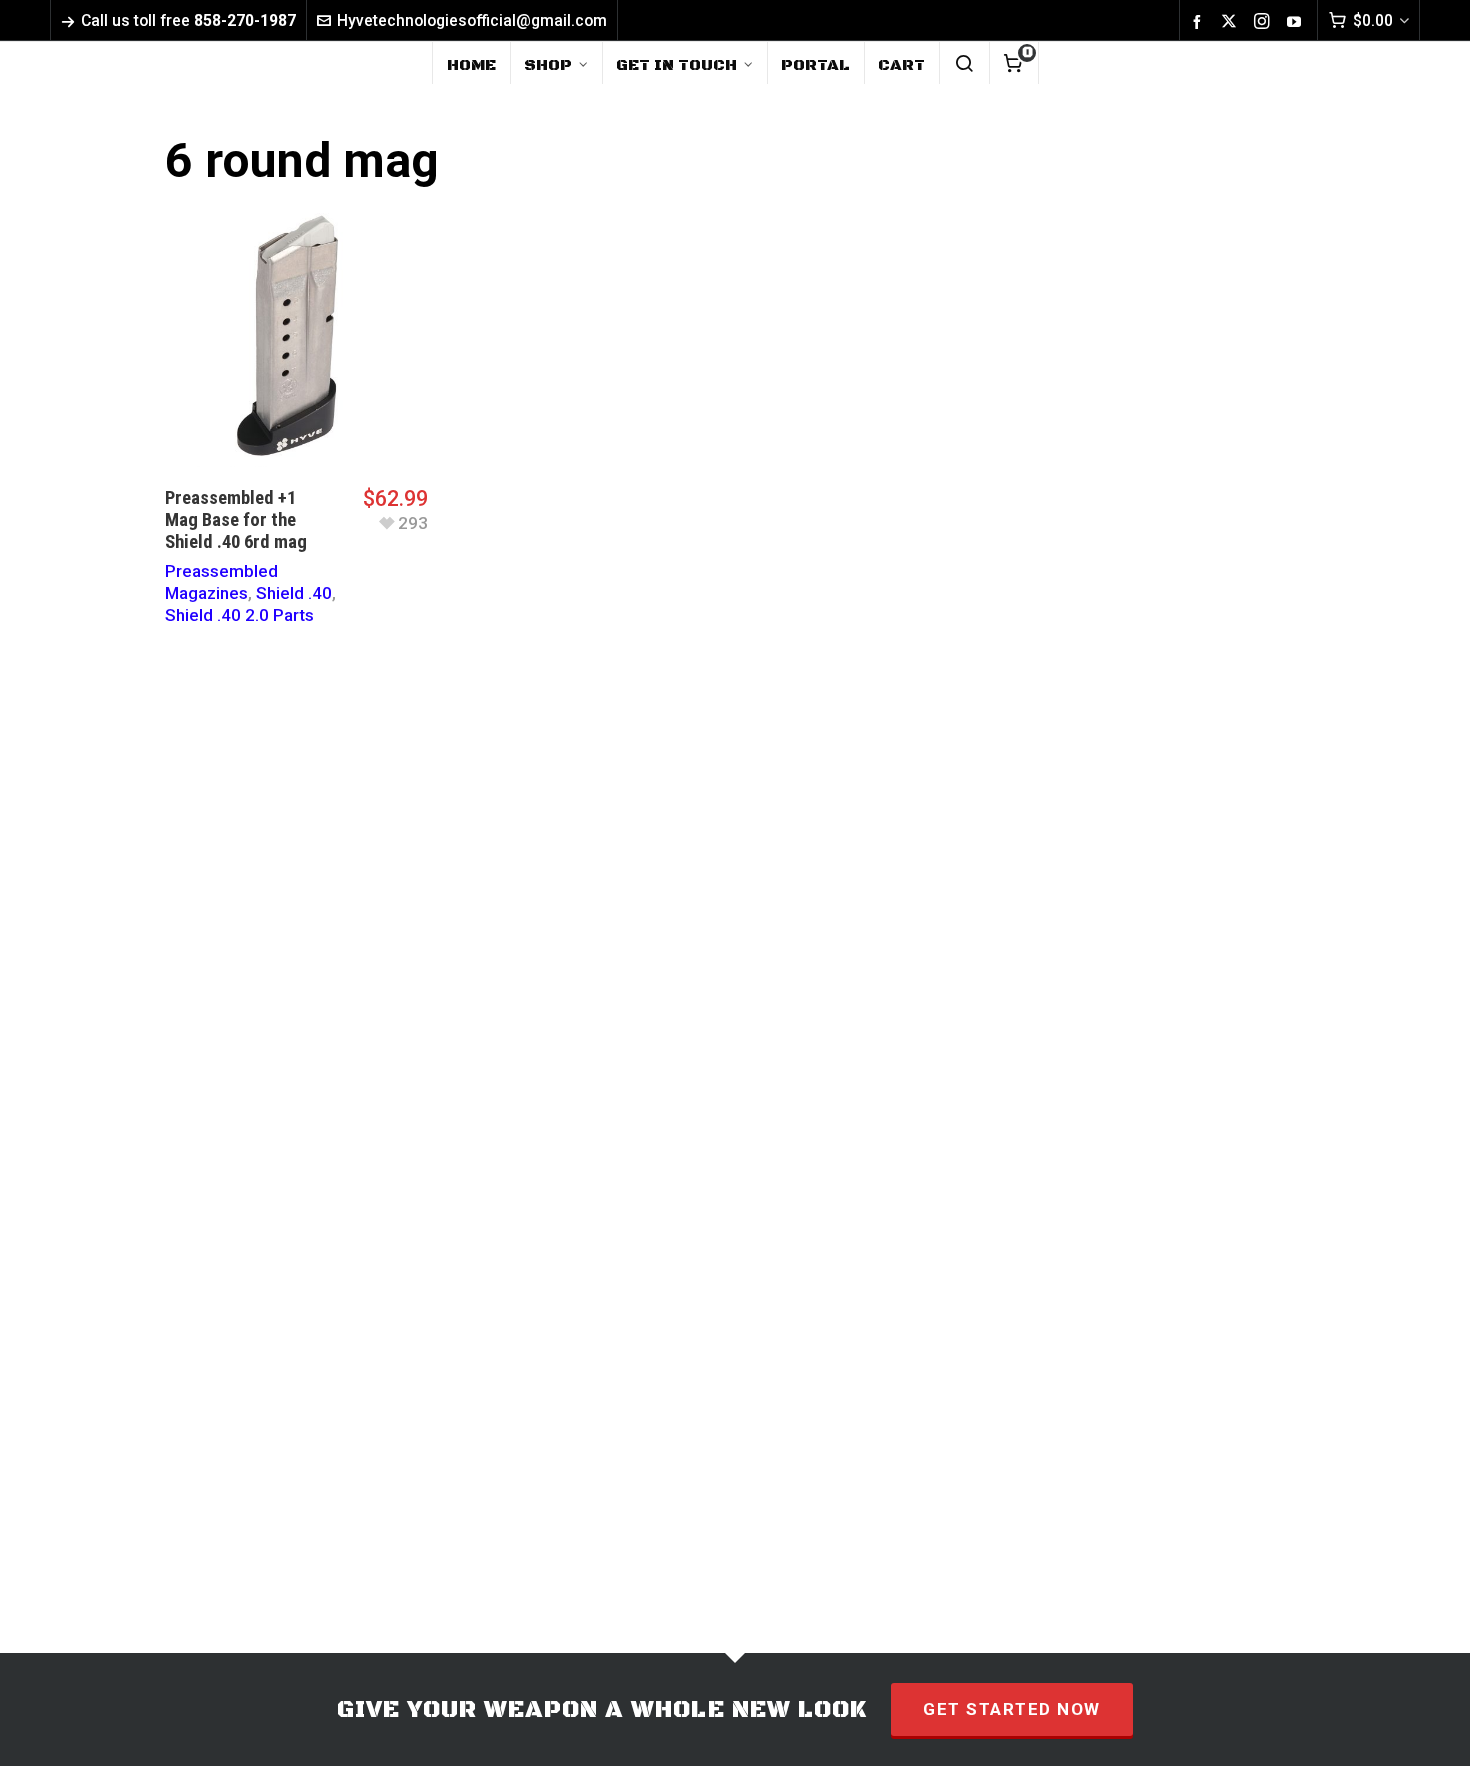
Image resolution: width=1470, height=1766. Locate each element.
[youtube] (1297, 21)
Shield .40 (294, 593)
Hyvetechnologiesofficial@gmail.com (472, 20)
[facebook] (1200, 21)
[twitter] (1232, 21)
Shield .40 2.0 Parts (239, 615)
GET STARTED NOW (1012, 1709)
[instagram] (1265, 21)
